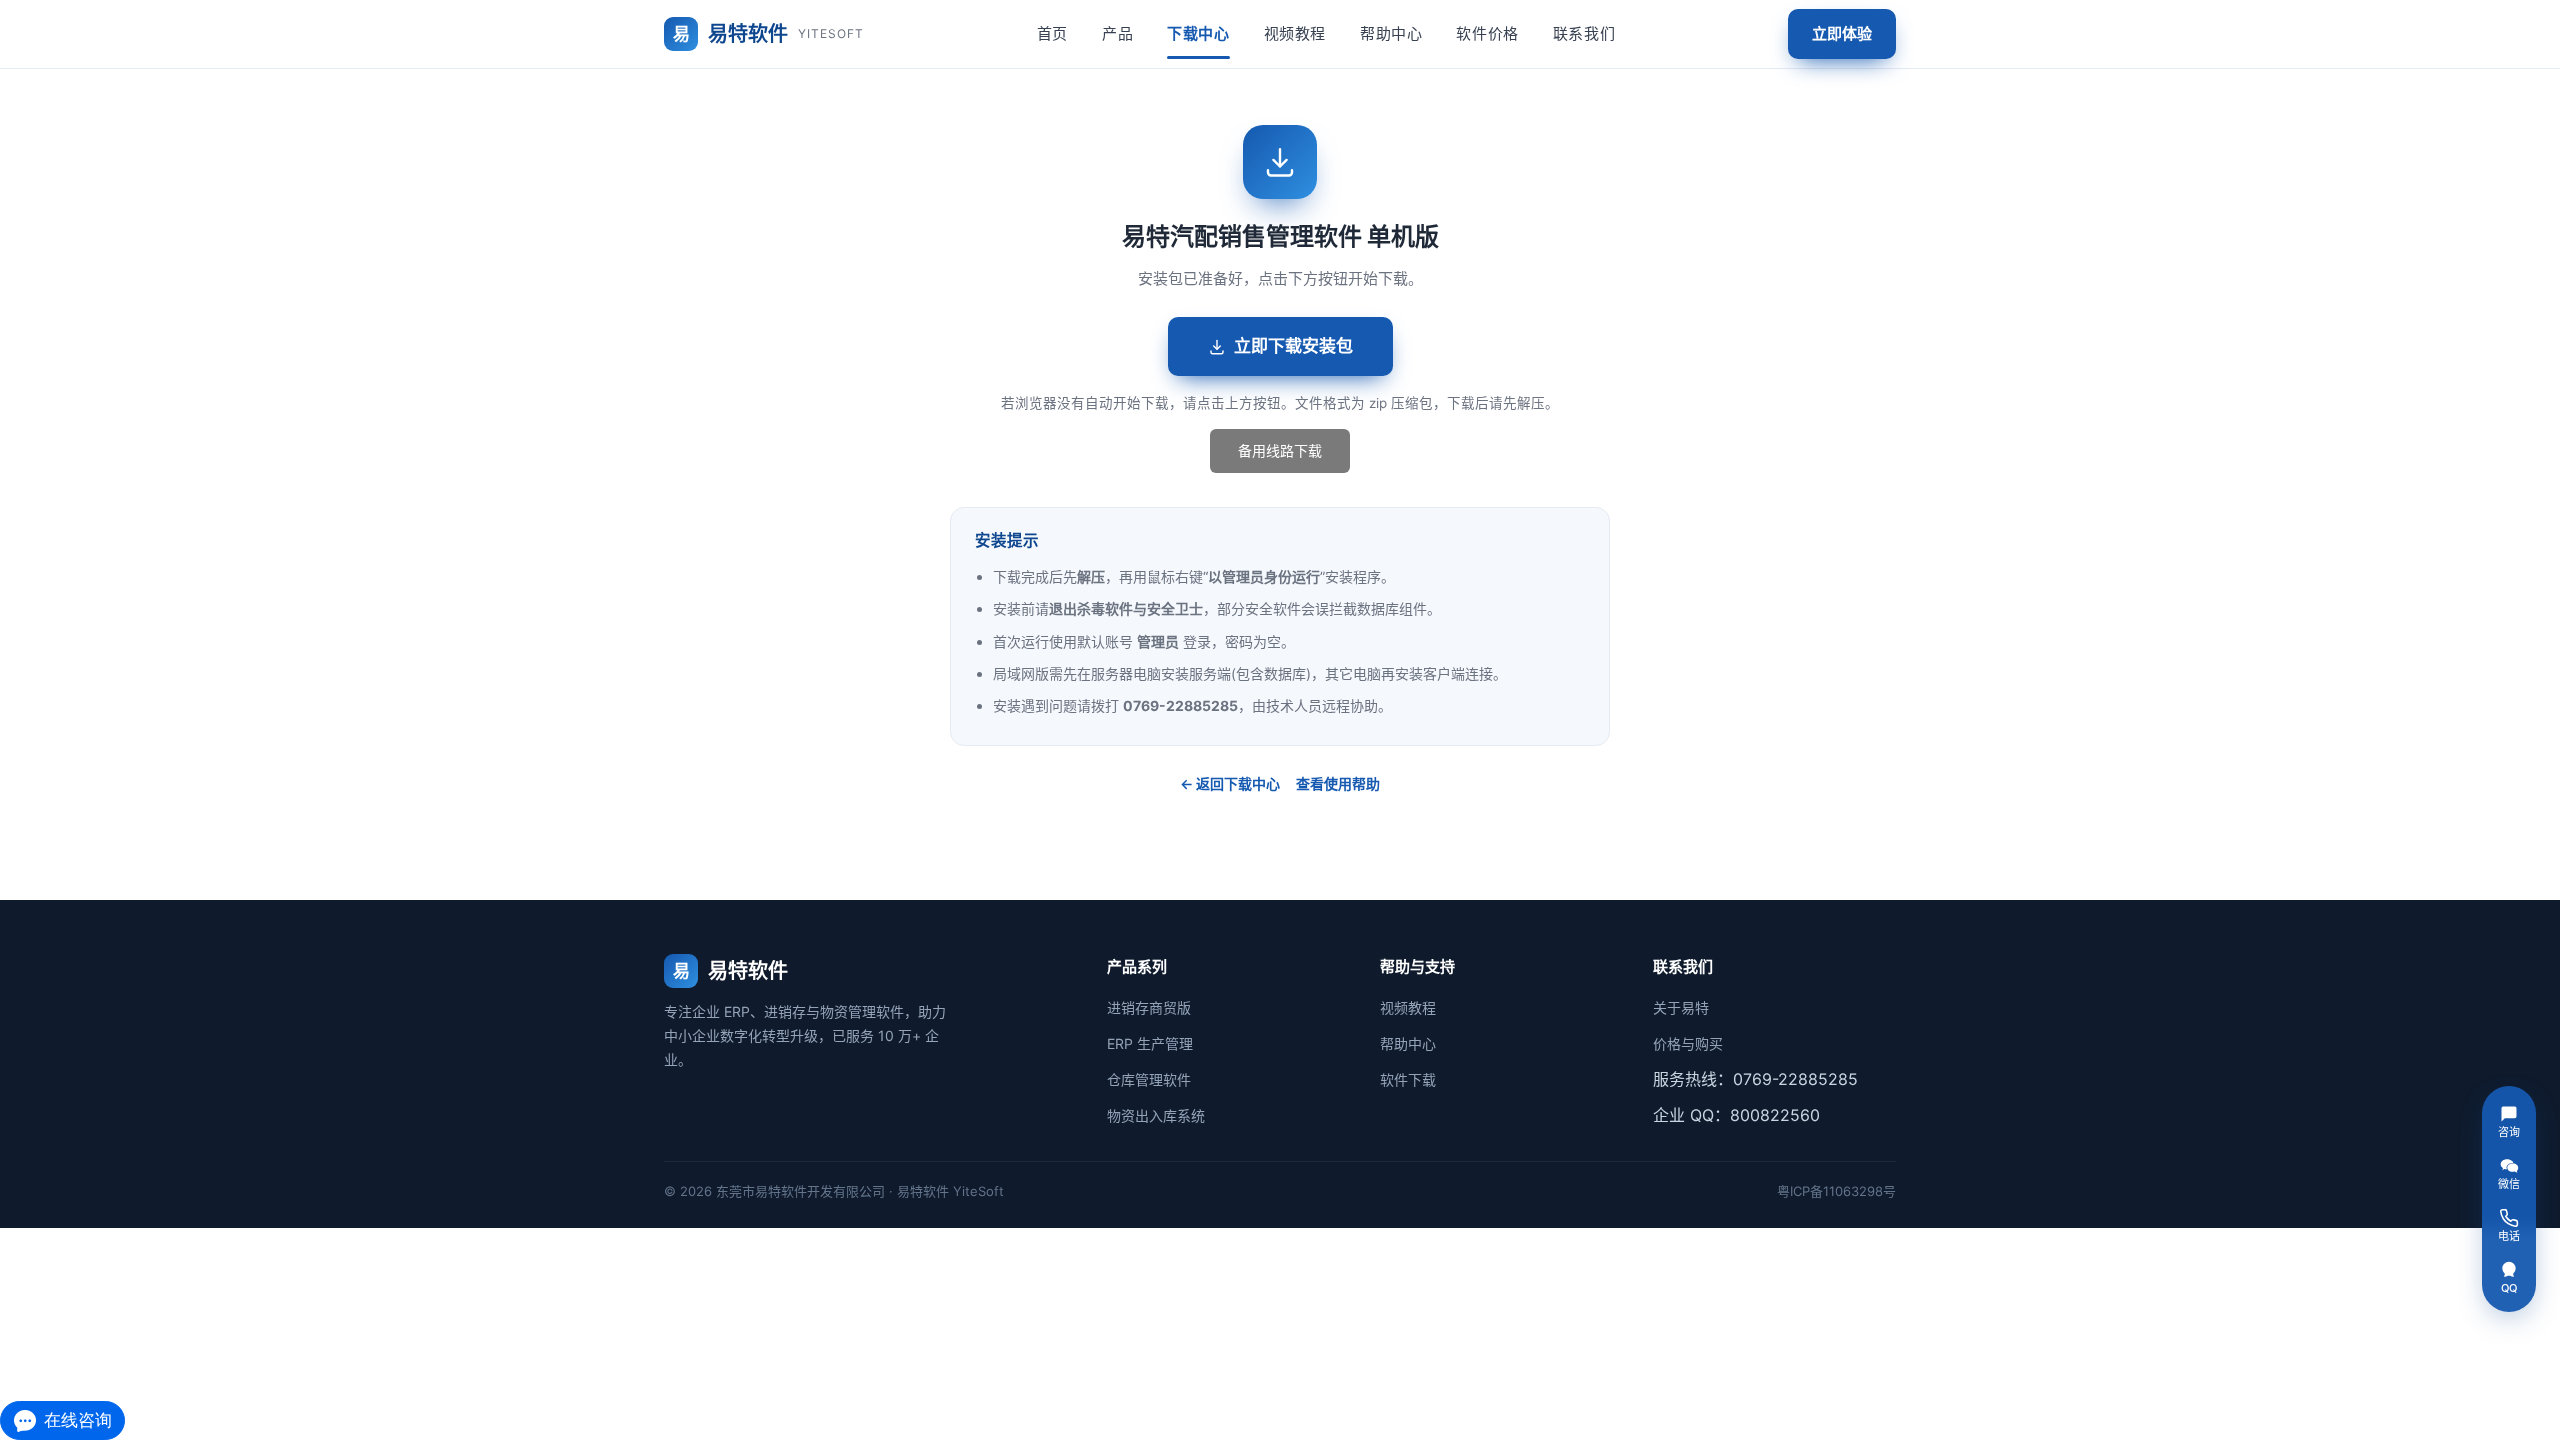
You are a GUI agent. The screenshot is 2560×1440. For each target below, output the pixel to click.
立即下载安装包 (1293, 346)
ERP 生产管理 (1150, 1043)
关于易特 (1681, 1007)
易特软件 (768, 34)
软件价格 (1487, 33)
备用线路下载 (1280, 450)
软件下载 (1408, 1079)
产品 (1117, 33)
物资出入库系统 (1156, 1115)
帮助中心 (1391, 33)
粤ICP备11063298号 (1836, 1191)
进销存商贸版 (1149, 1007)
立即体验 (1842, 33)
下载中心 (1198, 33)
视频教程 (1295, 33)
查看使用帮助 (1338, 783)
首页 (1052, 33)
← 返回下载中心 (1230, 783)
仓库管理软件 (1149, 1079)
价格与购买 (1688, 1043)
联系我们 (1584, 33)
